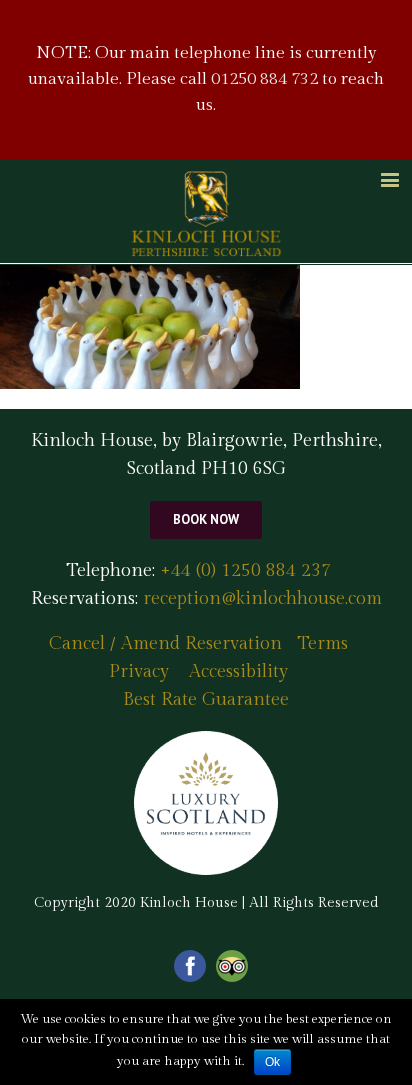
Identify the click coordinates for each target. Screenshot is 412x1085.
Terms (322, 643)
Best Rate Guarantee (206, 699)
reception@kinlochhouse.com (262, 598)
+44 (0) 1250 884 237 (243, 570)
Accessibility (238, 671)
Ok (272, 1062)
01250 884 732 (264, 79)
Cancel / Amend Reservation (165, 643)
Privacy (139, 671)
